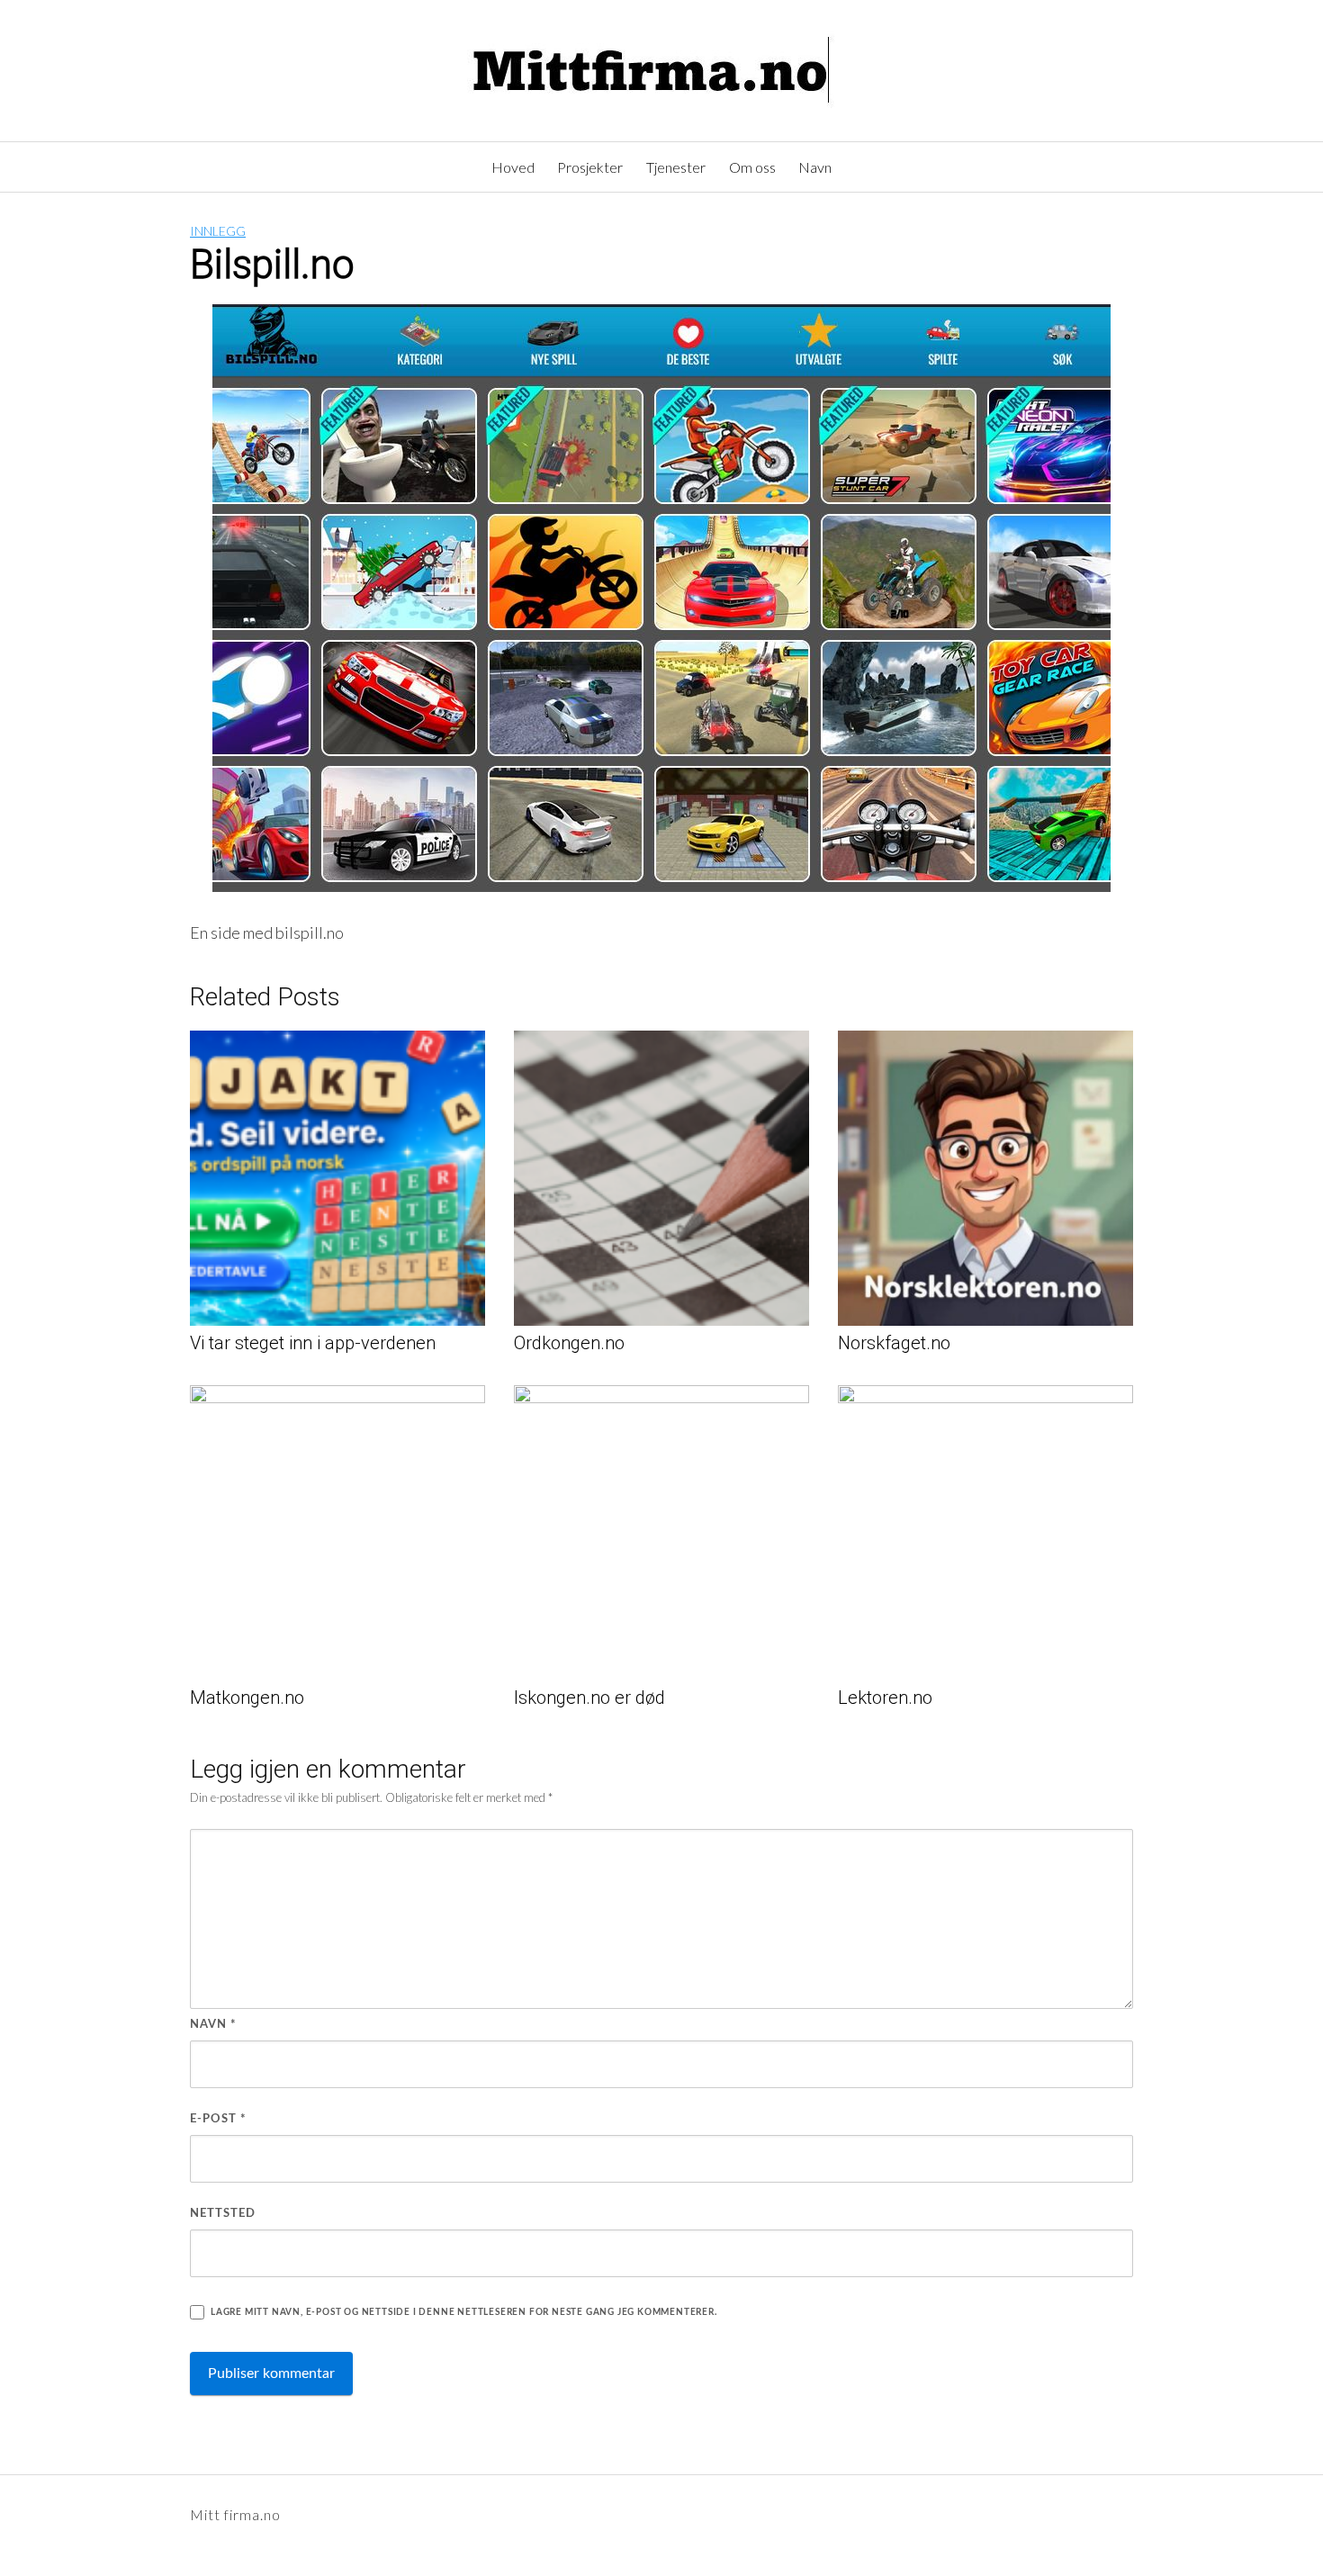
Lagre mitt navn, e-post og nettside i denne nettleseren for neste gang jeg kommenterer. (464, 2312)
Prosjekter (590, 167)
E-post (218, 2119)
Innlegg (218, 231)
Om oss (752, 167)
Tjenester (676, 167)
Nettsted (223, 2214)
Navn (815, 167)
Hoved (513, 167)
